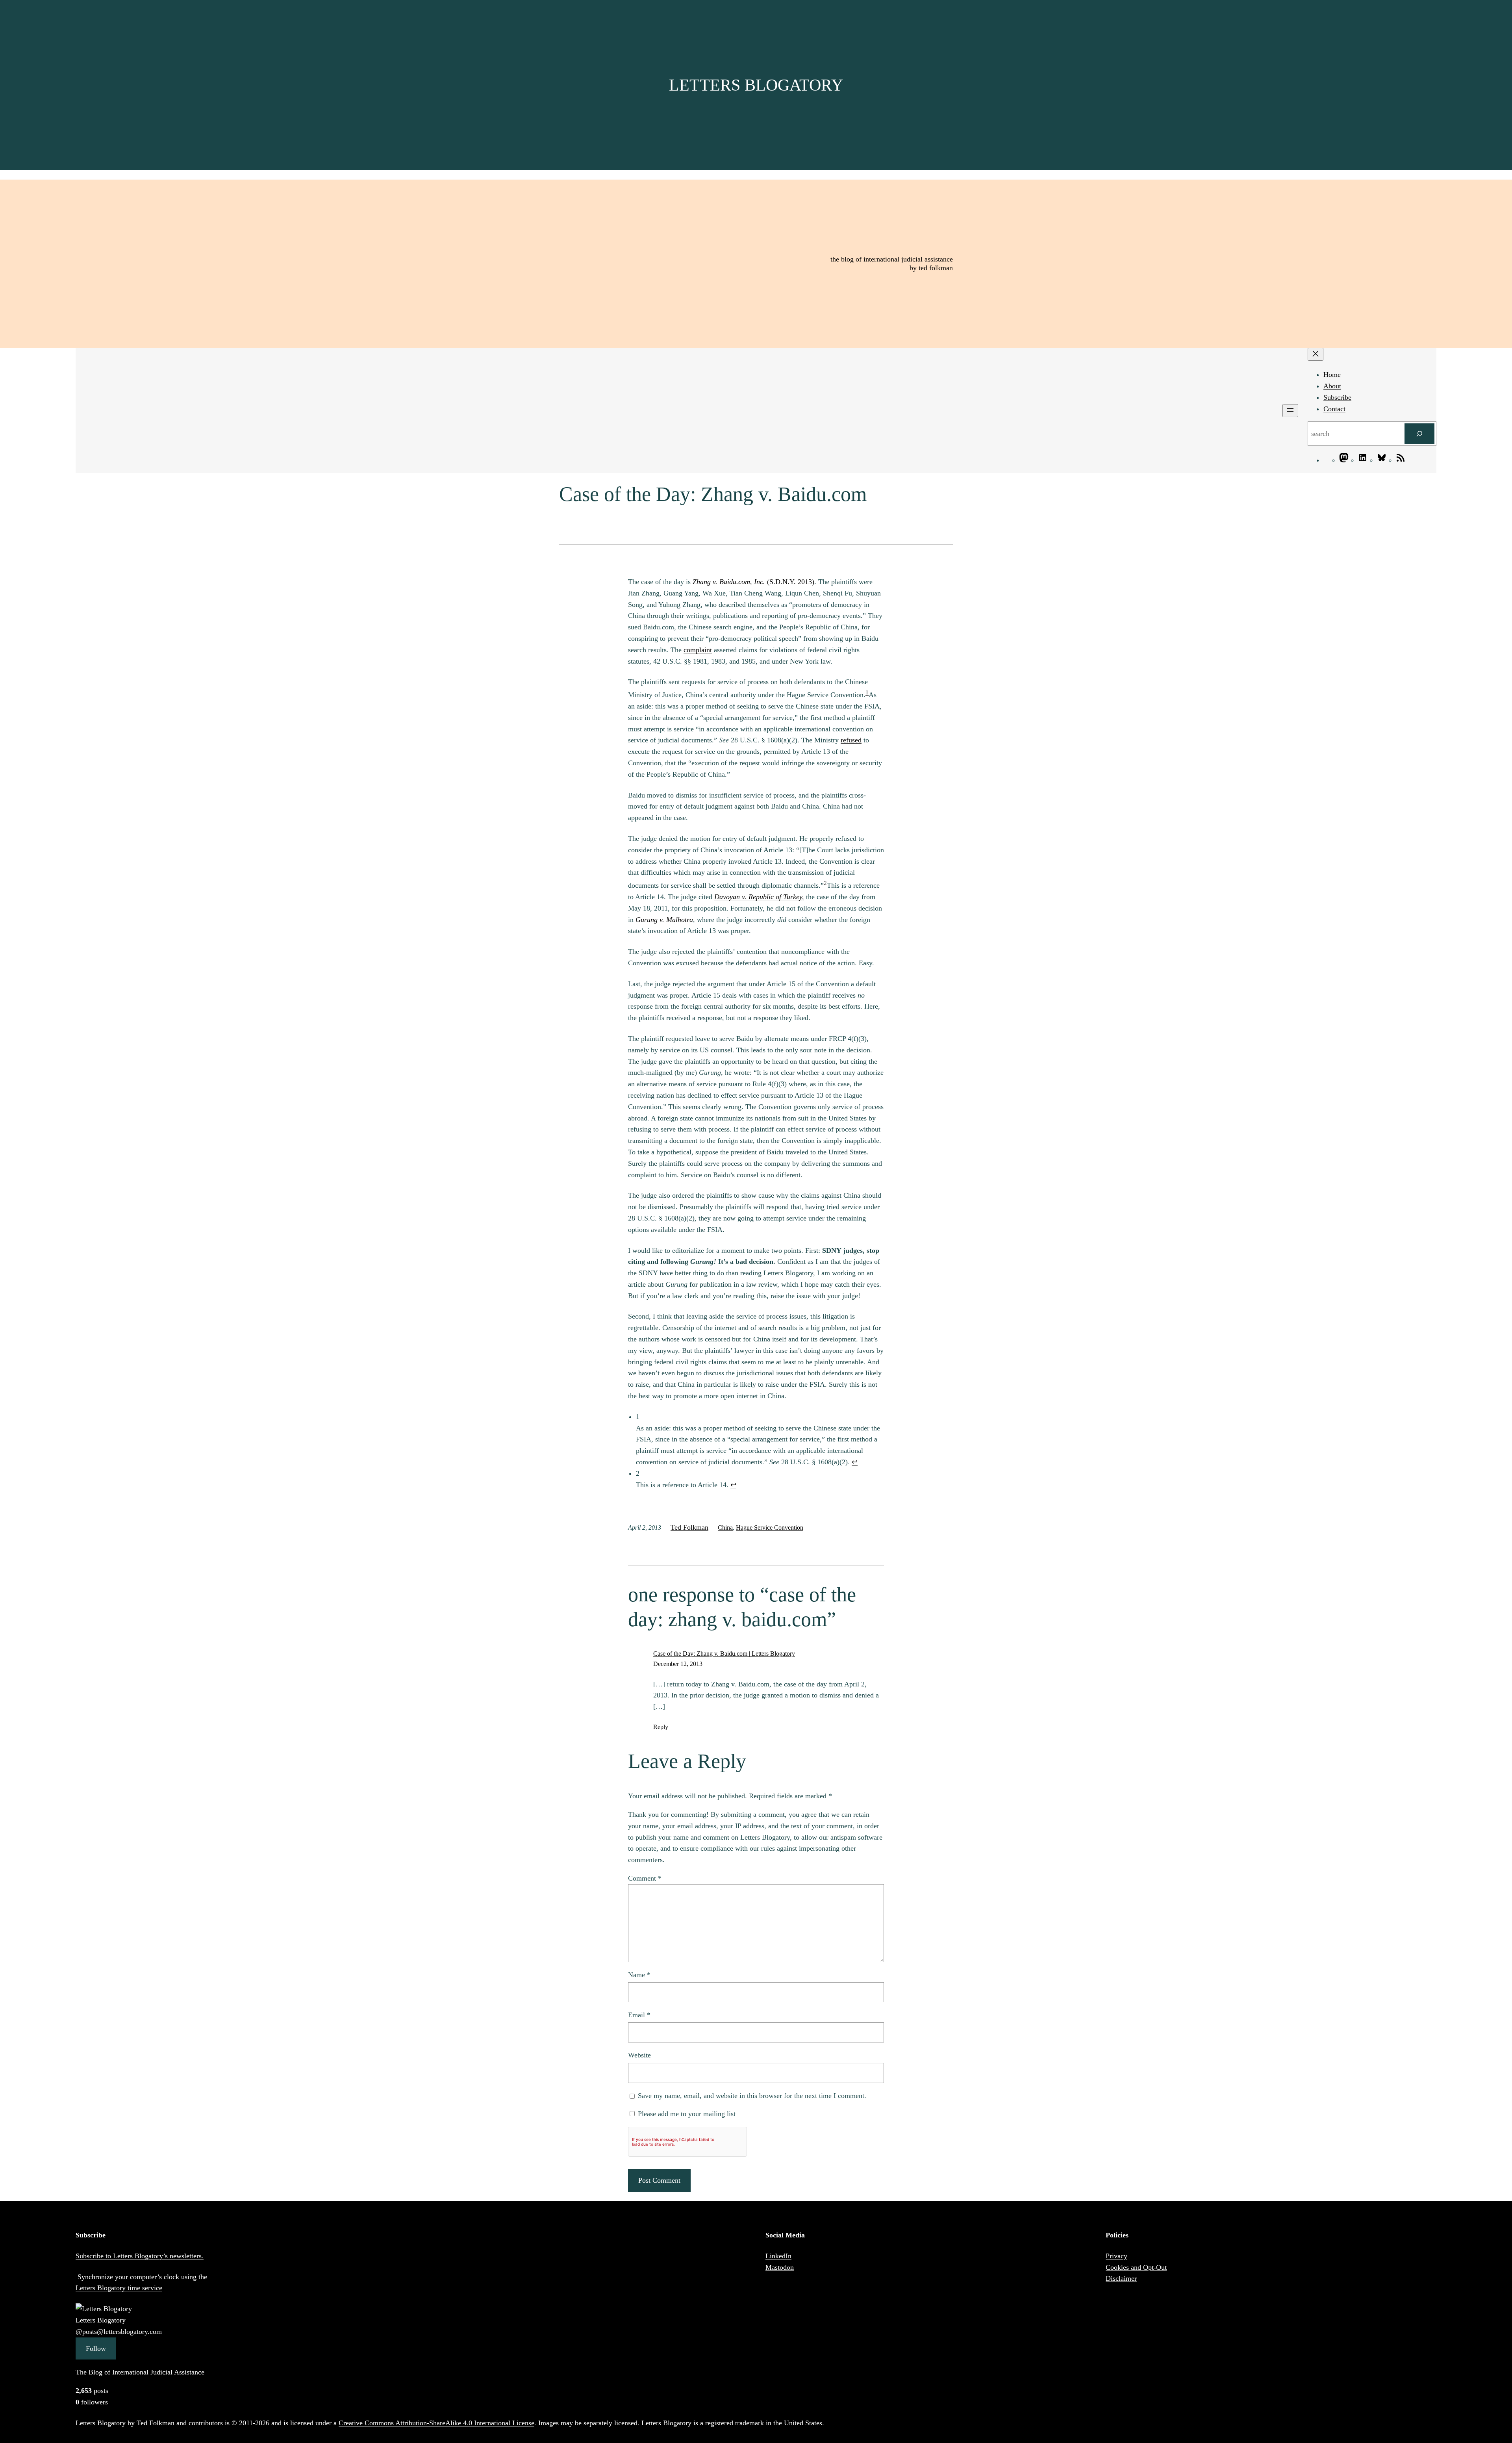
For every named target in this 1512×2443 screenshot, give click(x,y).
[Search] (1419, 434)
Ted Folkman (689, 1527)
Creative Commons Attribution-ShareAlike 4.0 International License (436, 2423)
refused (851, 740)
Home (1332, 375)
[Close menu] (1316, 354)
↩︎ (855, 1462)
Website (639, 2055)
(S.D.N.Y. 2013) (753, 582)
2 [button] (825, 883)
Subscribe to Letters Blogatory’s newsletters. (140, 2256)
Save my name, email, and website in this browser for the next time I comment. (752, 2096)
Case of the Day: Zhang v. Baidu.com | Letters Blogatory (724, 1654)
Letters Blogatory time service (119, 2288)
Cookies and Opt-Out (1136, 2267)
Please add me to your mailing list (686, 2114)
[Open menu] (1290, 411)
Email (639, 2015)
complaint (698, 650)
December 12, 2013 (678, 1664)
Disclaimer (1121, 2278)
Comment (645, 1878)
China (725, 1528)
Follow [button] (96, 2348)
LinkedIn (778, 2256)
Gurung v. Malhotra (664, 920)
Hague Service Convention (770, 1528)
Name (639, 1975)
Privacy (1116, 2256)
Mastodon (780, 2267)
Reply (661, 1727)
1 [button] (867, 692)
